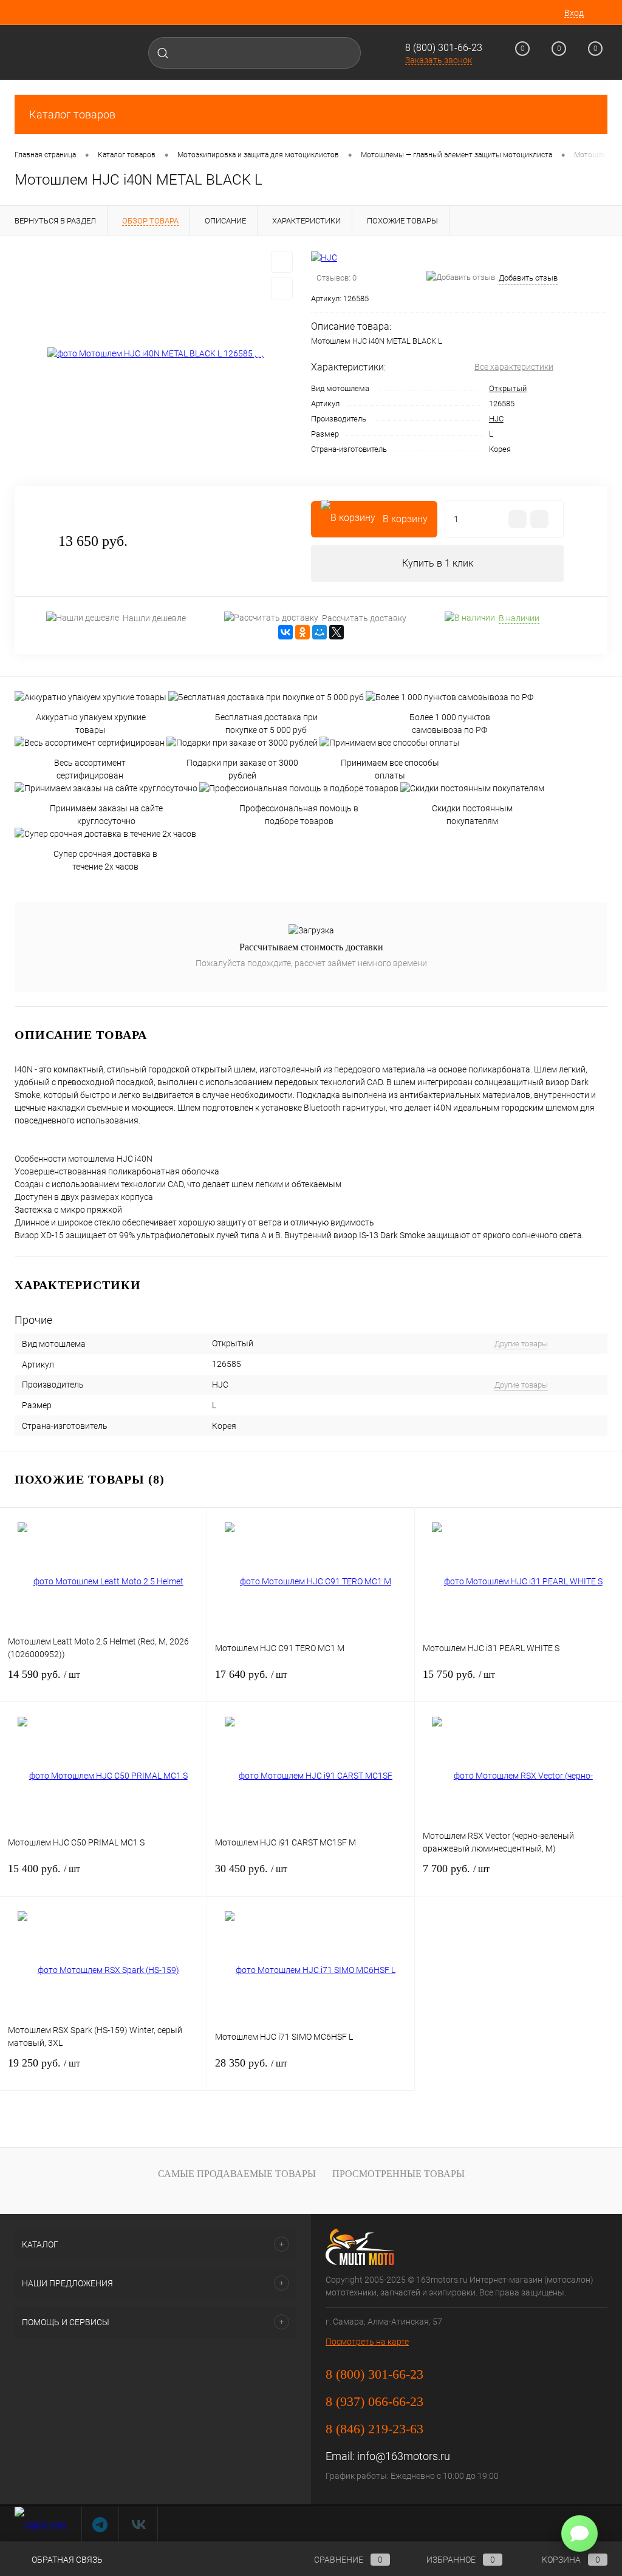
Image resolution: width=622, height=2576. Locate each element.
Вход (574, 13)
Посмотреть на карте (367, 2342)
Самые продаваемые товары (237, 2174)
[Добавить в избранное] (282, 262)
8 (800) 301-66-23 (444, 48)
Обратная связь (66, 2560)
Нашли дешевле (154, 618)
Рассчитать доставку (364, 618)
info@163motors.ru (404, 2456)
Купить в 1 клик (438, 563)
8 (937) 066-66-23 (374, 2401)
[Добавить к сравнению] (282, 288)
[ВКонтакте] (285, 632)
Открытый (508, 388)
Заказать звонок (439, 60)
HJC (496, 419)
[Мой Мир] (320, 632)
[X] (337, 632)
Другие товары (521, 1344)
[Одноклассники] (302, 632)
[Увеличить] (155, 354)
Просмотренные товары (398, 2174)
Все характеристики (514, 367)
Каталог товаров (72, 114)
